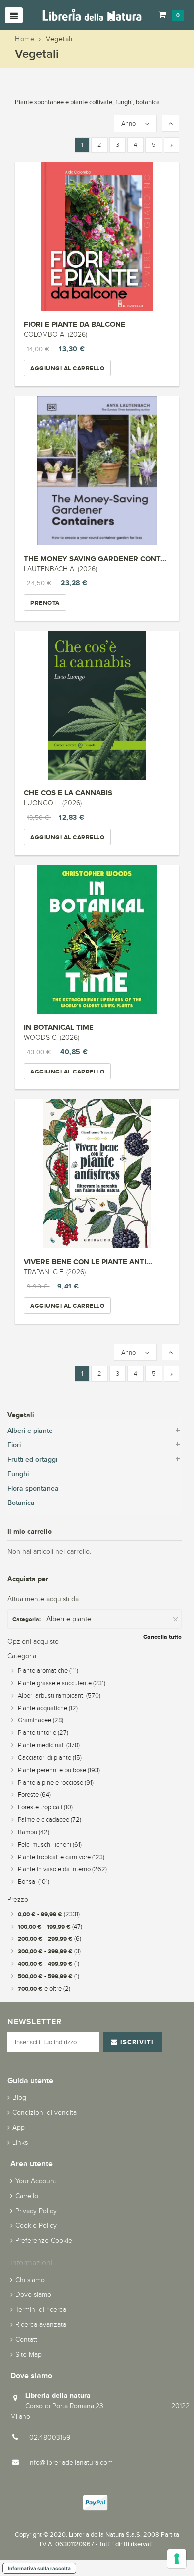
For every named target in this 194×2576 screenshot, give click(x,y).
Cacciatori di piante (50, 1758)
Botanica (21, 1503)
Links (20, 2142)
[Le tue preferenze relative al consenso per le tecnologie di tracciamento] (177, 2559)
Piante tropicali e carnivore (61, 1857)
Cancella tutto (162, 1637)
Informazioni (31, 2262)
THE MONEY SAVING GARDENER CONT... (95, 558)
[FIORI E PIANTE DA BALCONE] (97, 236)
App (19, 2127)
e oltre (44, 1989)
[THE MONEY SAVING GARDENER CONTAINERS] (97, 471)
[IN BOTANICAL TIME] (97, 939)
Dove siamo (33, 2295)
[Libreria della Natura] (92, 15)
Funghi (18, 1474)
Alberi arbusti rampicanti (59, 1696)
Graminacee (41, 1720)
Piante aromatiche (48, 1671)
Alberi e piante (30, 1431)
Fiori (14, 1445)
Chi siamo (30, 2280)
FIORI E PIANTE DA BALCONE (75, 324)
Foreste (34, 1795)
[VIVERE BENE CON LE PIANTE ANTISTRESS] (97, 1174)
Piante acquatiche (48, 1708)
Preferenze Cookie (44, 2241)
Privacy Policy (36, 2211)
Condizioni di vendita (45, 2112)
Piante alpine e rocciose (56, 1783)
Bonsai (34, 1882)
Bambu (34, 1832)
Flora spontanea (33, 1488)
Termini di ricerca (41, 2310)
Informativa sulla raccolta (39, 2568)
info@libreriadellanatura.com (71, 2463)
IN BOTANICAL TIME (59, 1027)
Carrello (27, 2196)
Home (25, 39)
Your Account (36, 2181)
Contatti (27, 2339)
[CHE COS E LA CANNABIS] (97, 705)
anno (129, 124)
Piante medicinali (49, 1745)
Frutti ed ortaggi (32, 1460)
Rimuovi (176, 1619)
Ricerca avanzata (41, 2325)
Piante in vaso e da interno (62, 1869)
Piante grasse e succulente (62, 1683)
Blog (19, 2098)
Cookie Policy (36, 2226)
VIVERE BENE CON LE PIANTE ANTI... (88, 1261)
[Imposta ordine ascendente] (170, 124)
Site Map (29, 2354)
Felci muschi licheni (50, 1845)
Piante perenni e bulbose (59, 1770)
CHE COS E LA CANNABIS (68, 793)
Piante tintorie (43, 1733)
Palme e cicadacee (49, 1820)
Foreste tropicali (45, 1807)
